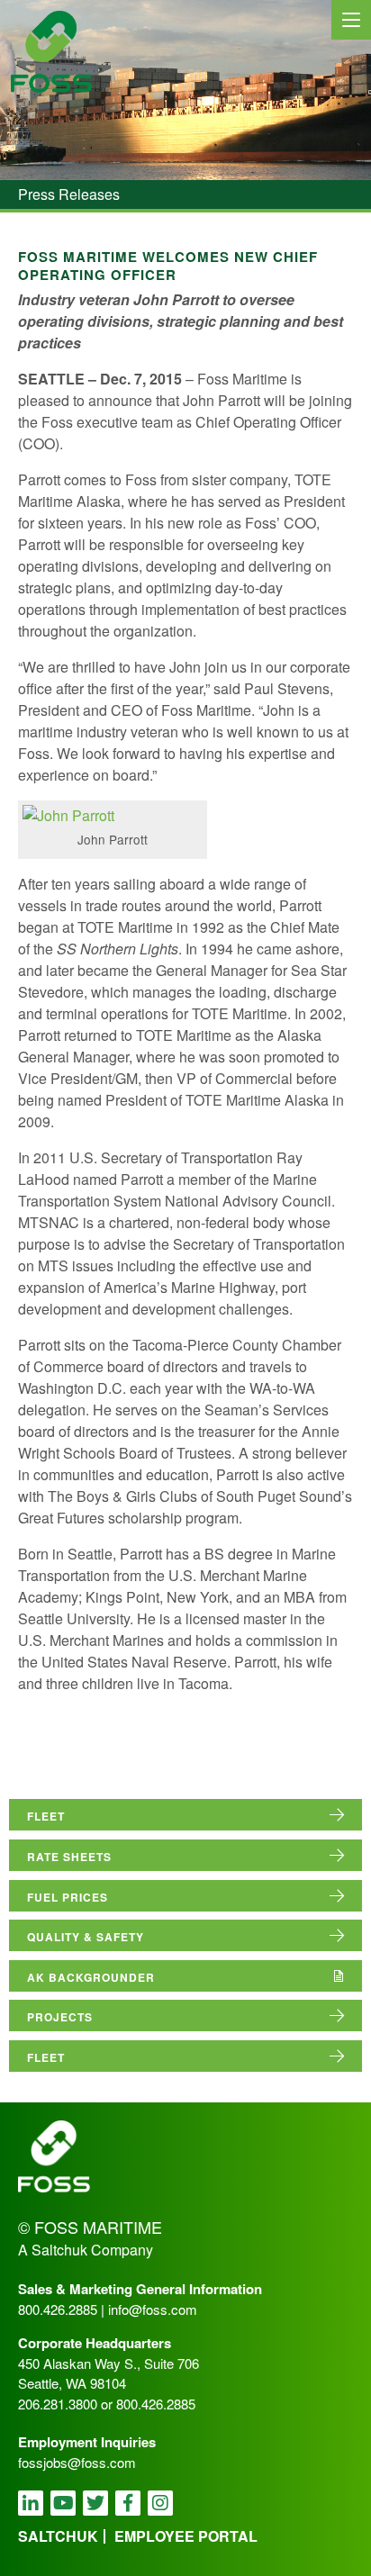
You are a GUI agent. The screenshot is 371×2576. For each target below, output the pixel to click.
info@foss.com (153, 2309)
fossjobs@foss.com (77, 2462)
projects (60, 2017)
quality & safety (86, 1937)
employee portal (186, 2536)
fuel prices (68, 1897)
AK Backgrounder (91, 1977)
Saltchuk (58, 2536)
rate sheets (69, 1857)
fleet (46, 1816)
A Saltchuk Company (86, 2250)
